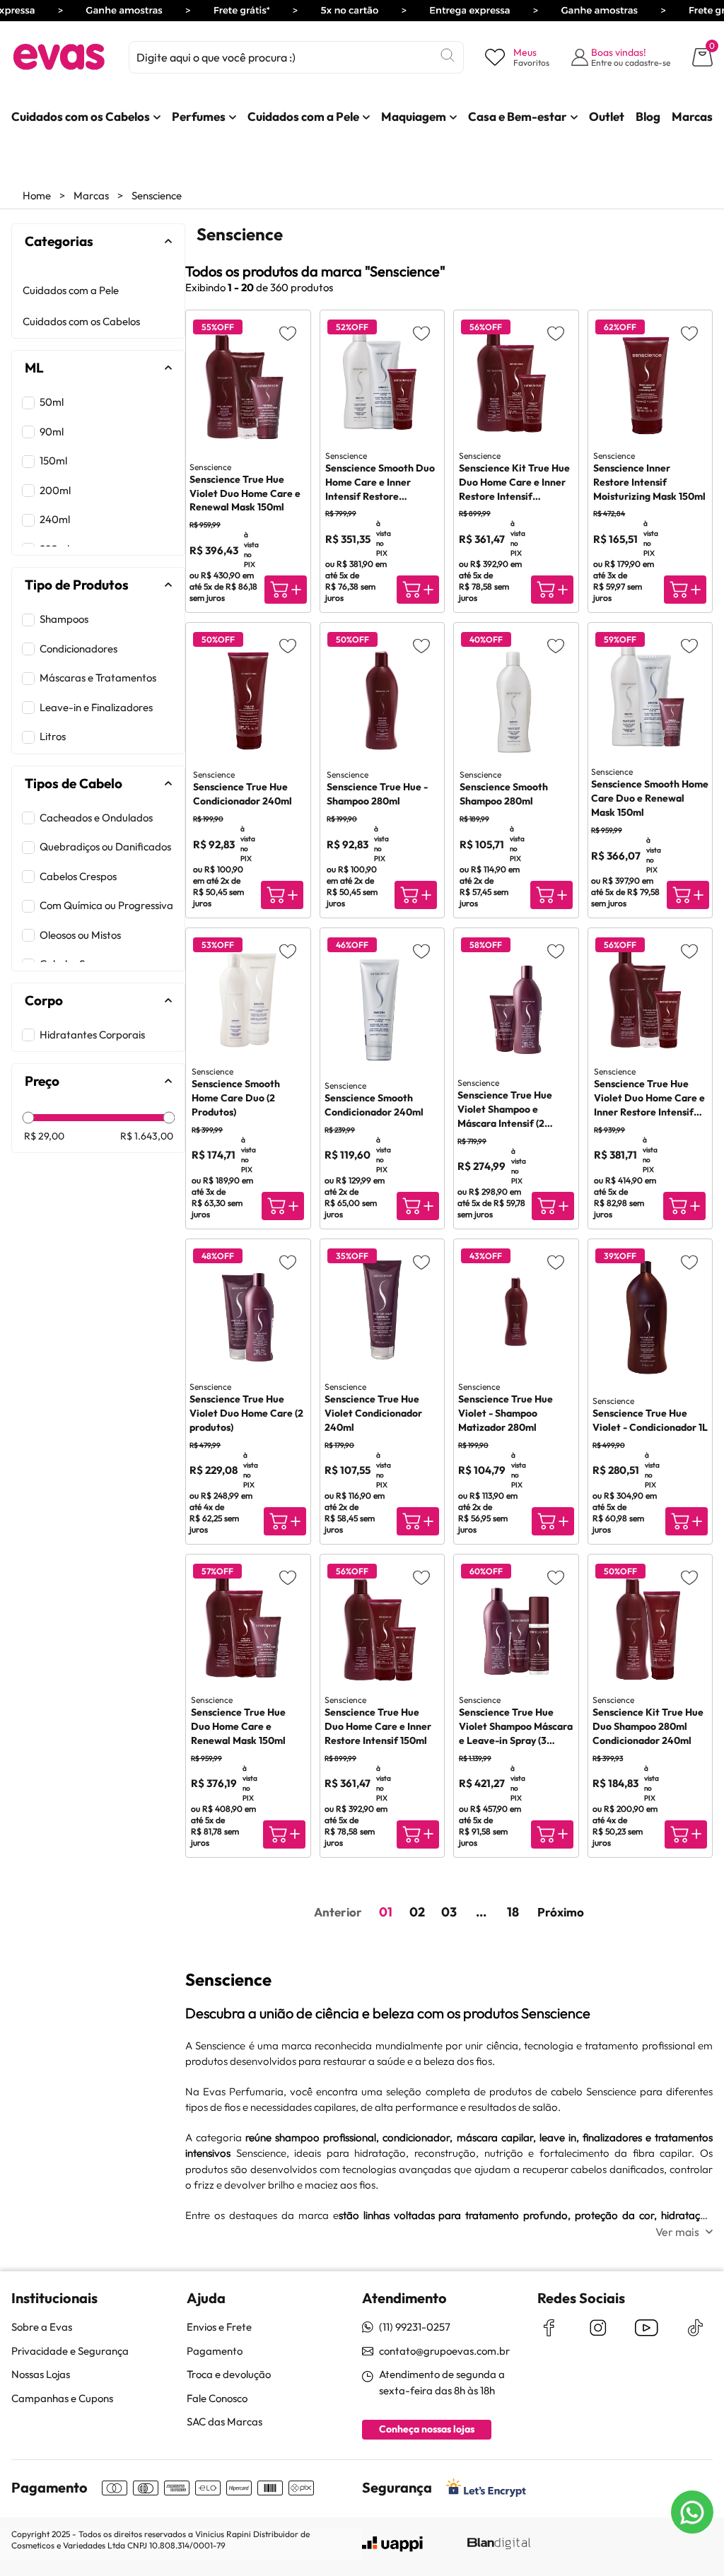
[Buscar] (448, 55)
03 (449, 1912)
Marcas (91, 195)
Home (37, 195)
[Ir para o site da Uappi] (392, 2544)
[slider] (29, 1117)
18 (513, 1912)
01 (386, 1912)
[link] (81, 117)
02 (417, 1912)
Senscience (157, 195)
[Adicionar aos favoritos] (288, 333)
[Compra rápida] (286, 590)
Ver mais (677, 2232)
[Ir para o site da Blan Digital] (498, 2544)
